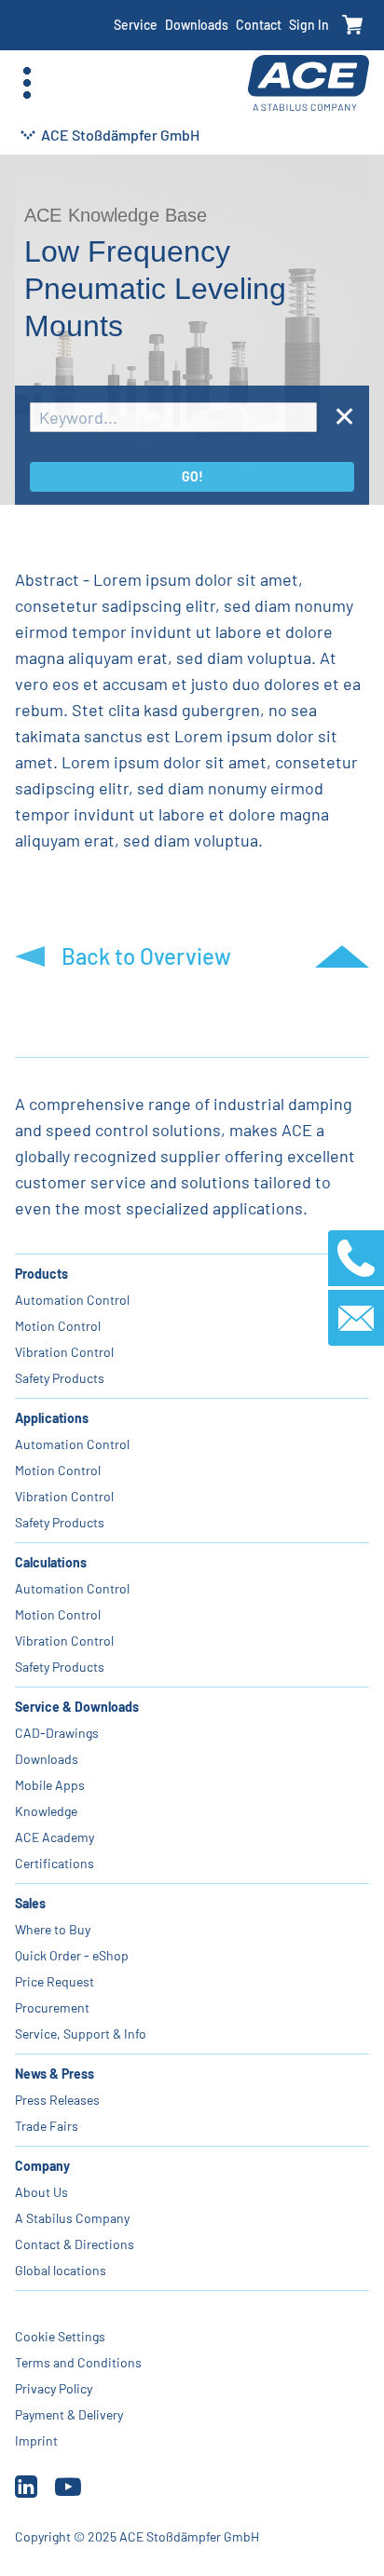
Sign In (309, 25)
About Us (41, 2192)
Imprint (36, 2440)
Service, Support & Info (81, 2034)
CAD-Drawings (57, 1733)
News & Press (55, 2074)
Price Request (55, 1981)
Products (41, 1274)
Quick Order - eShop (72, 1955)
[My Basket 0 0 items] (353, 26)
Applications (52, 1418)
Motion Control (58, 1326)
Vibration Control (64, 1352)
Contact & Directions (75, 2244)
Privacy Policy (54, 2388)
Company (42, 2166)
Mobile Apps (50, 1785)
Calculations (51, 1562)
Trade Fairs (47, 2126)
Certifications (55, 1863)
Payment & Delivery (69, 2414)
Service (136, 25)
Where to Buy (53, 1929)
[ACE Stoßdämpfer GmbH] (309, 83)
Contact (259, 25)
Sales (30, 1903)
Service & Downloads (77, 1707)
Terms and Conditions (78, 2362)
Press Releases (57, 2100)
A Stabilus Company (72, 2218)
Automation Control (72, 1300)
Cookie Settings (60, 2336)
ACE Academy (55, 1837)
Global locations (61, 2270)
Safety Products (60, 1378)
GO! (192, 476)
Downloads (197, 25)
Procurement (52, 2007)
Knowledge (46, 1811)
